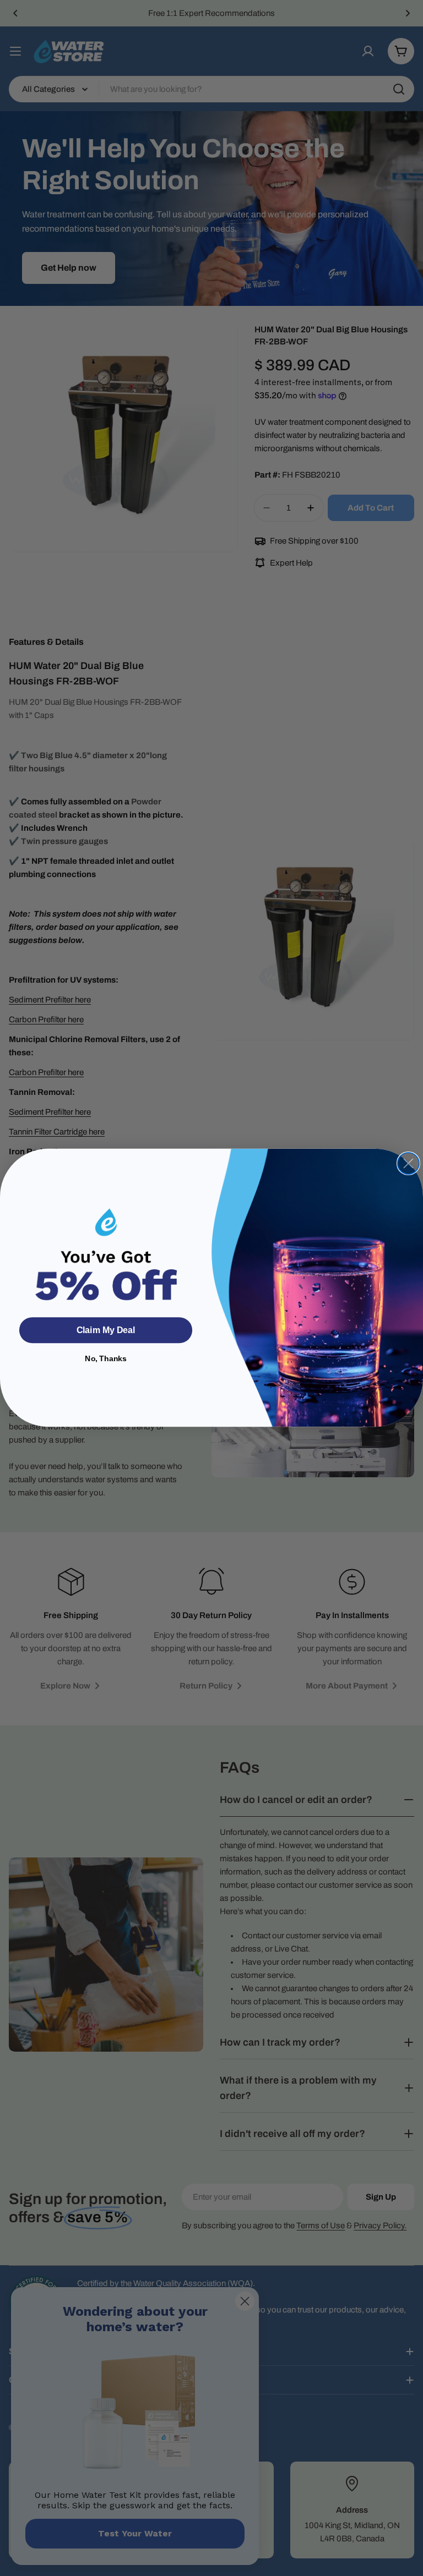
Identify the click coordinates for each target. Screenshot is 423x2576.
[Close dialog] (408, 1163)
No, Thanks (106, 1359)
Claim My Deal (106, 1331)
